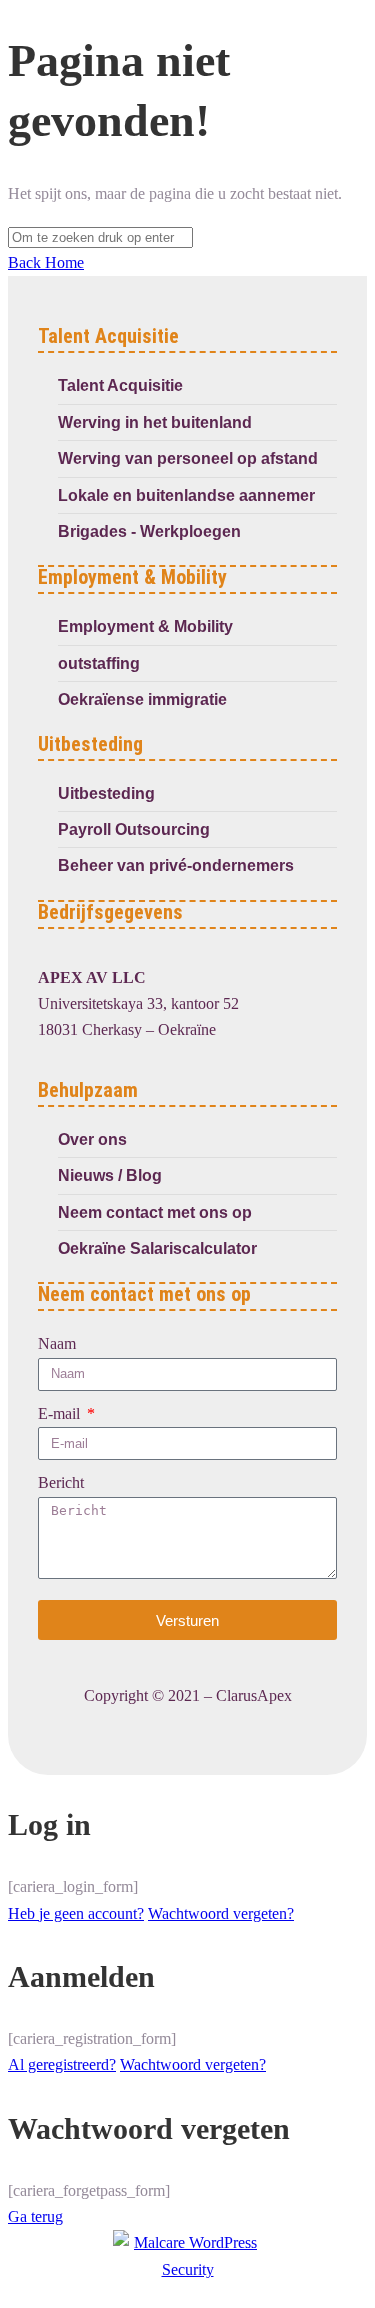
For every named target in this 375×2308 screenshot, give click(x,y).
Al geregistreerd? (62, 2064)
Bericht (61, 1482)
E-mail (61, 1413)
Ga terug (35, 2216)
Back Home (46, 262)
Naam (57, 1343)
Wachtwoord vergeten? (221, 1913)
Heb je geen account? (76, 1913)
